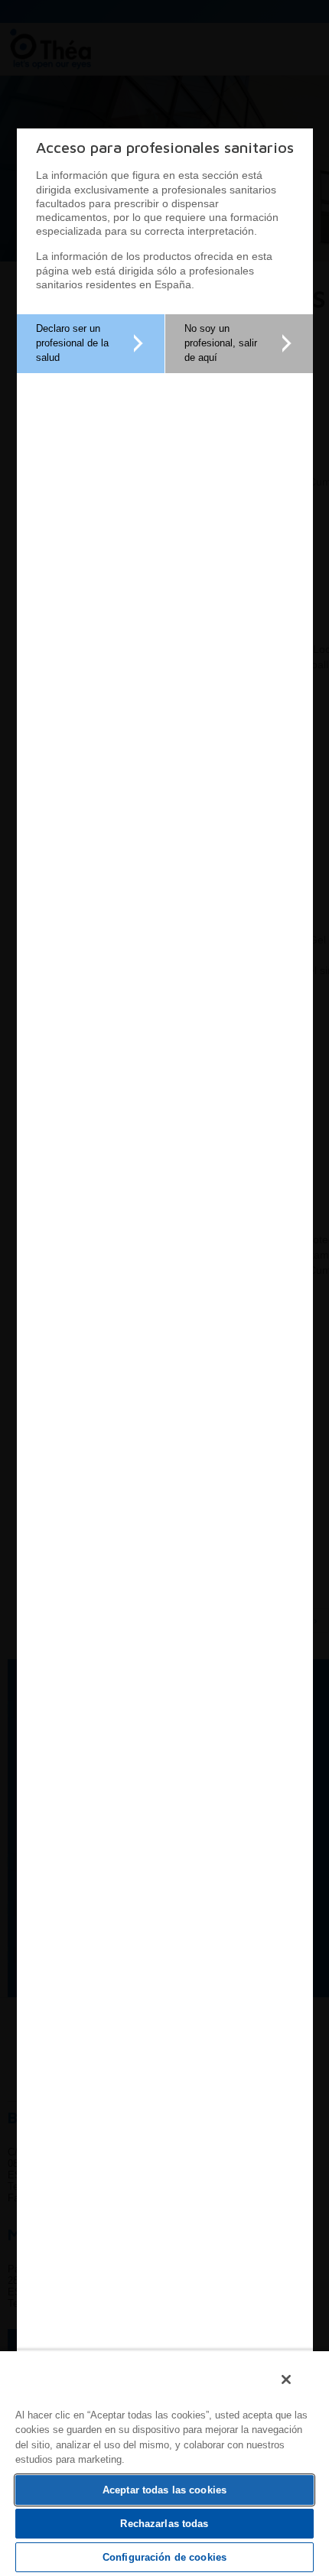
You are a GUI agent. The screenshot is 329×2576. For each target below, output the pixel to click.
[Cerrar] (286, 2379)
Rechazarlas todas (164, 2524)
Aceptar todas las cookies (164, 2490)
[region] (164, 2463)
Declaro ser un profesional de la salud (72, 343)
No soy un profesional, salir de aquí (221, 343)
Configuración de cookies (164, 2557)
